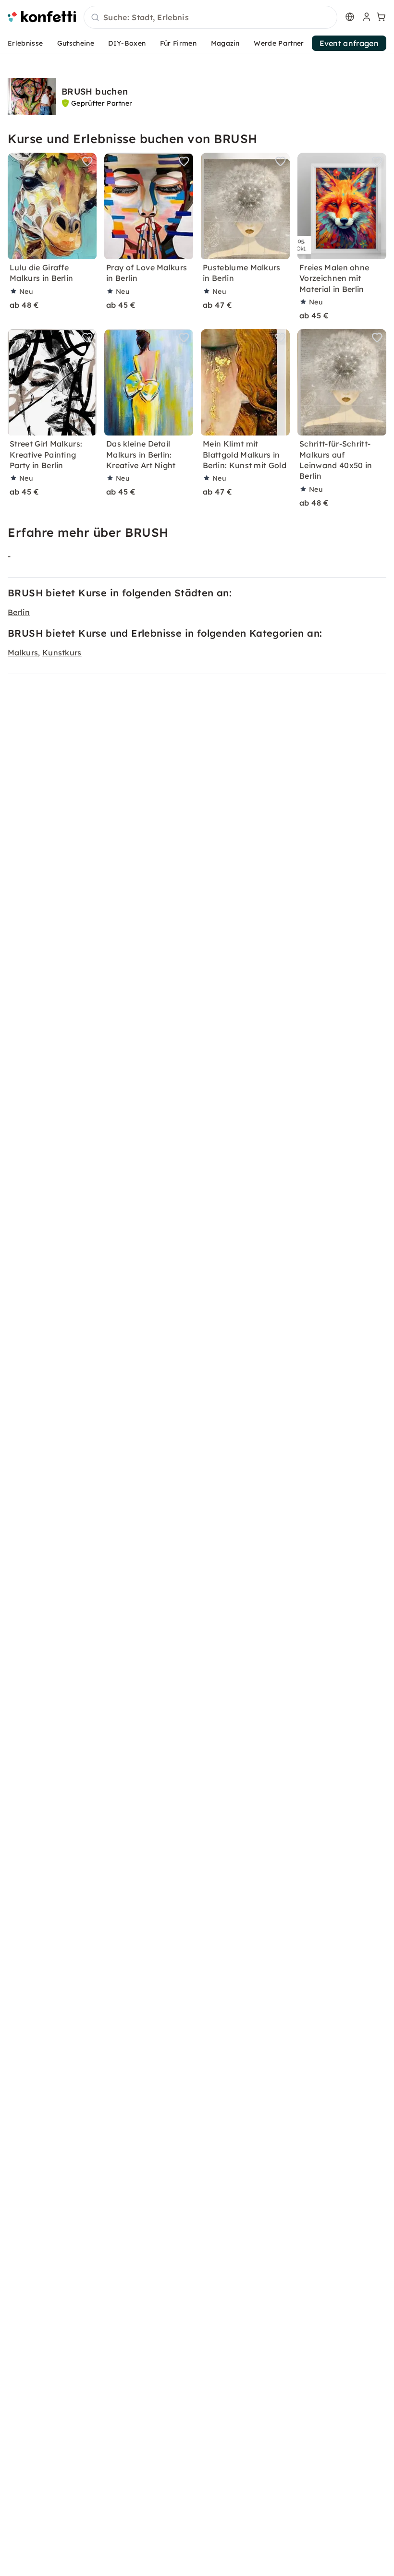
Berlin (19, 612)
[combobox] (210, 18)
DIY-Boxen (127, 43)
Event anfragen (349, 43)
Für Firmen (178, 43)
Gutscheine (76, 43)
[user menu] (366, 17)
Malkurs (23, 653)
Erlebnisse (25, 43)
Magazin (225, 43)
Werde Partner (279, 43)
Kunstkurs (62, 653)
